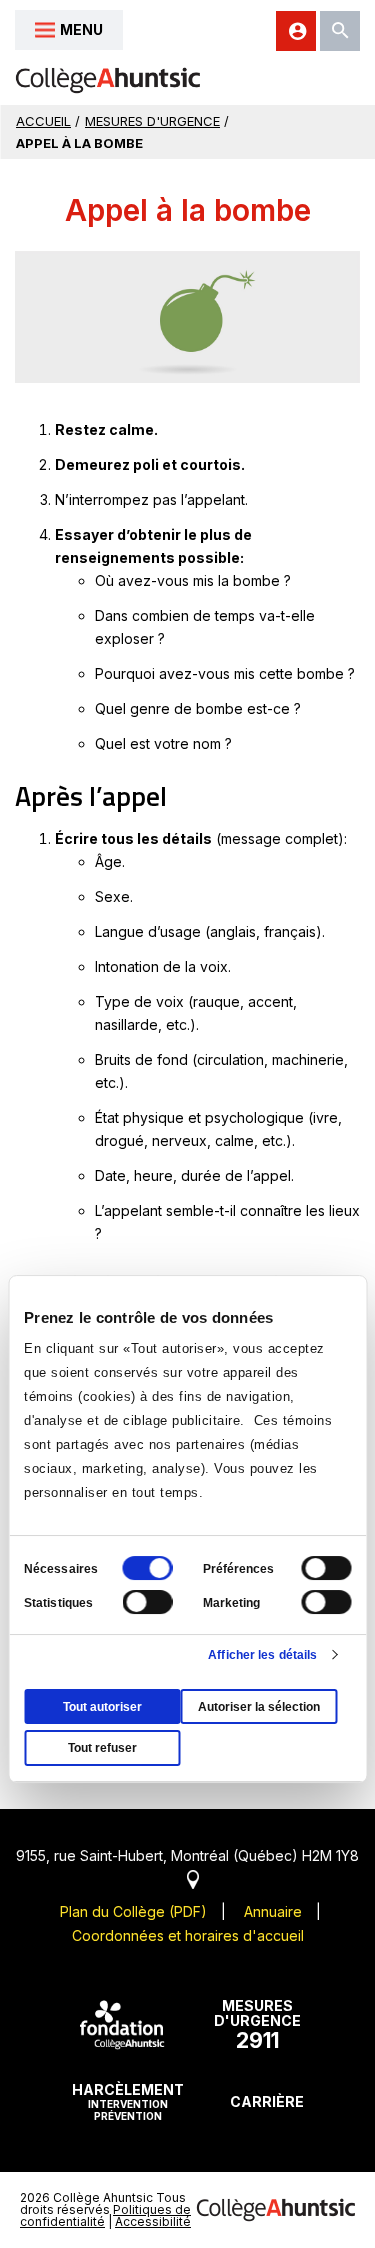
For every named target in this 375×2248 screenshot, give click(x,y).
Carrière (267, 2101)
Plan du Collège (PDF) (133, 1911)
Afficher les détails (262, 1655)
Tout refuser (102, 1748)
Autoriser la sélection (259, 1707)
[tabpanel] (187, 316)
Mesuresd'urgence (257, 2025)
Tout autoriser (102, 1707)
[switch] (326, 1568)
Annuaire (273, 1911)
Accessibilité (153, 2221)
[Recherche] (340, 31)
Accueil (43, 121)
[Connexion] (296, 31)
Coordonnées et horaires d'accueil (188, 1935)
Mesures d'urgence (152, 121)
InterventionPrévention (128, 2101)
